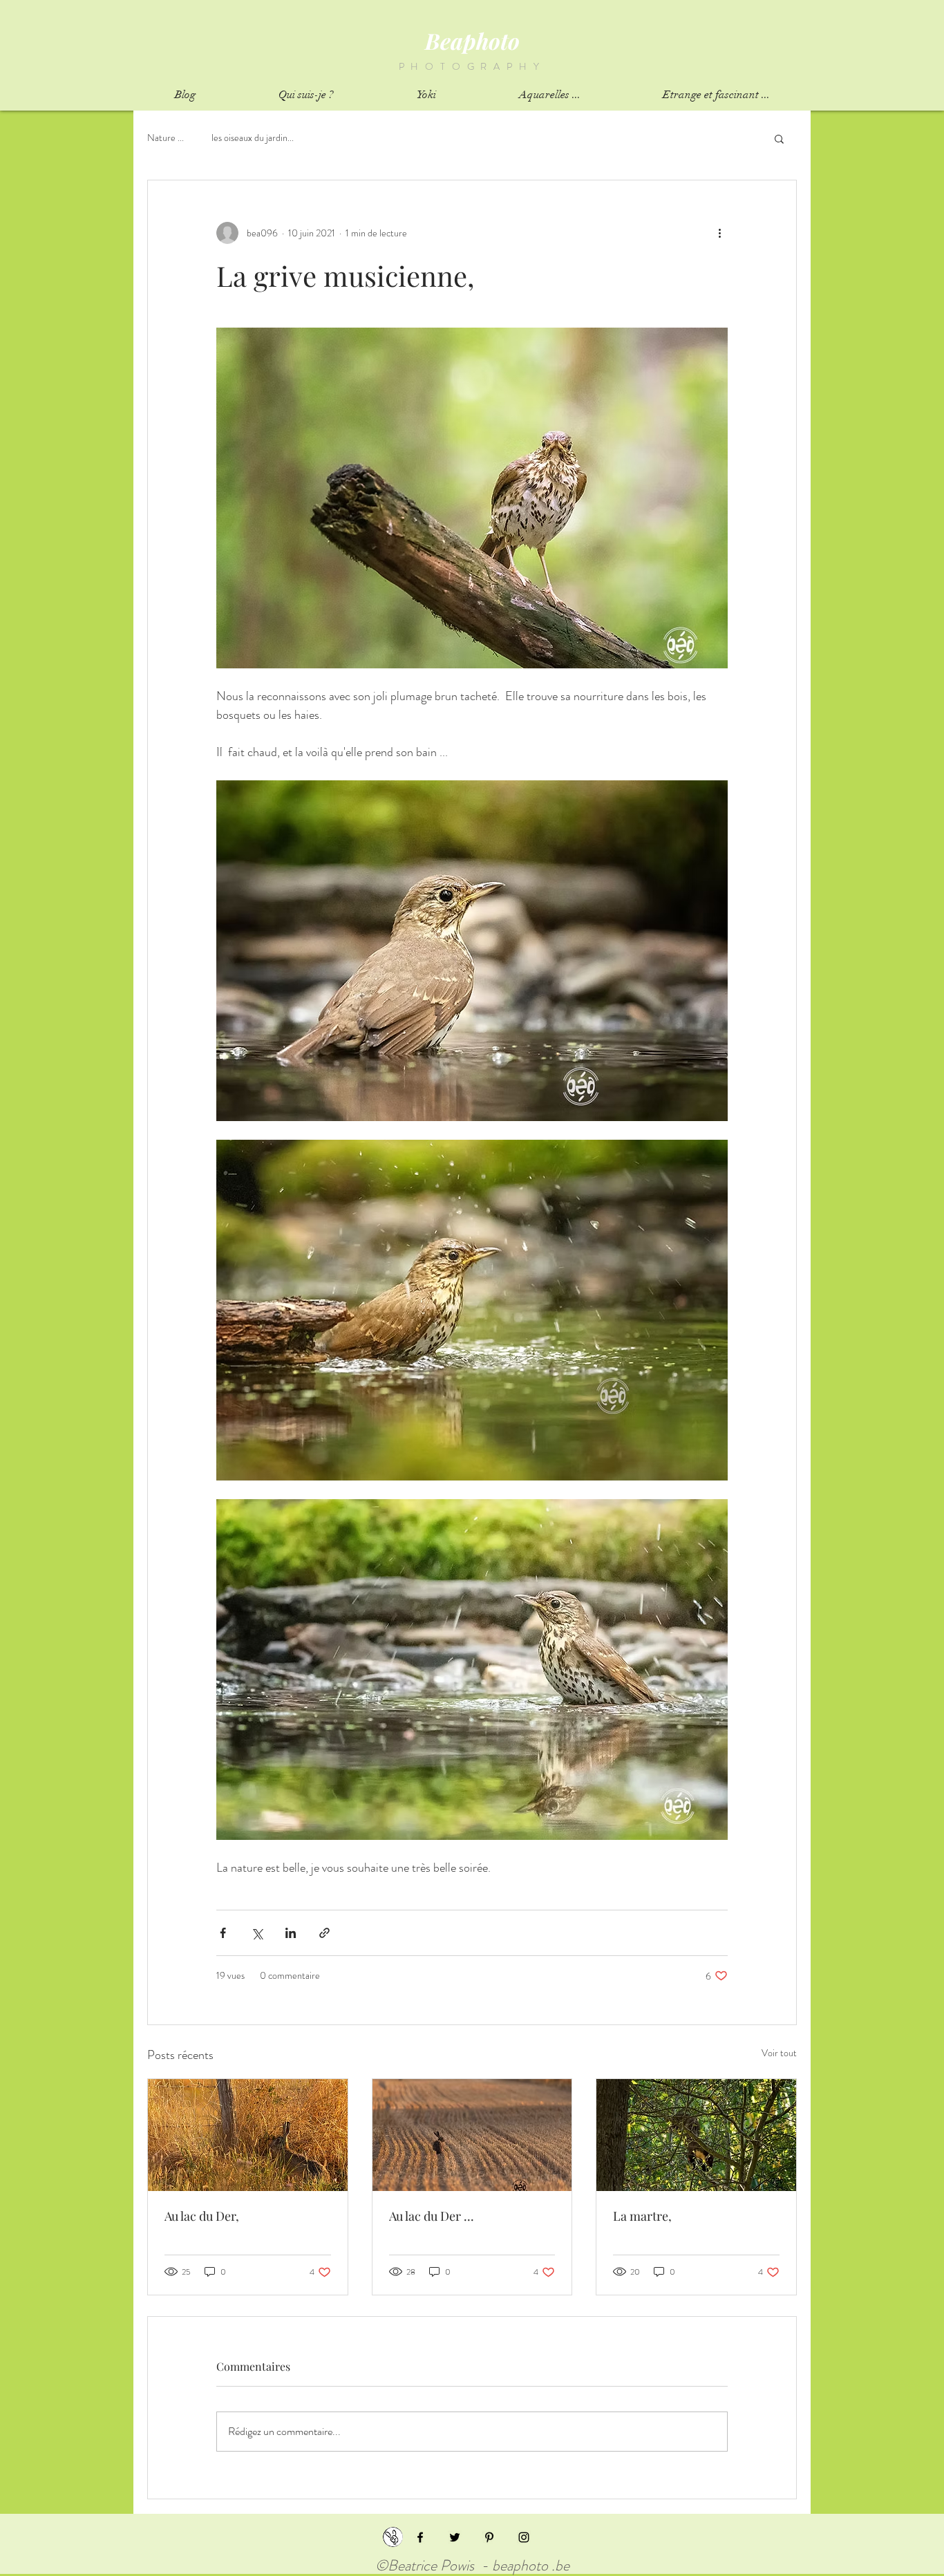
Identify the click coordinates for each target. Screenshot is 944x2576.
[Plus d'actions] (719, 233)
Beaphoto (472, 40)
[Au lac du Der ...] (472, 2135)
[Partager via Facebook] (223, 1933)
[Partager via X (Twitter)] (257, 1933)
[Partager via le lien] (324, 1933)
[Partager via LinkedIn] (291, 1933)
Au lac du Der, (202, 2216)
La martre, (642, 2216)
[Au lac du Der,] (248, 2135)
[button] (779, 138)
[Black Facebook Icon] (420, 2537)
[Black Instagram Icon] (524, 2537)
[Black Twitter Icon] (455, 2537)
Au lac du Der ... (432, 2216)
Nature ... (166, 138)
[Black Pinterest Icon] (489, 2537)
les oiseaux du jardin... (253, 138)
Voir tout (779, 2053)
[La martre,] (696, 2135)
